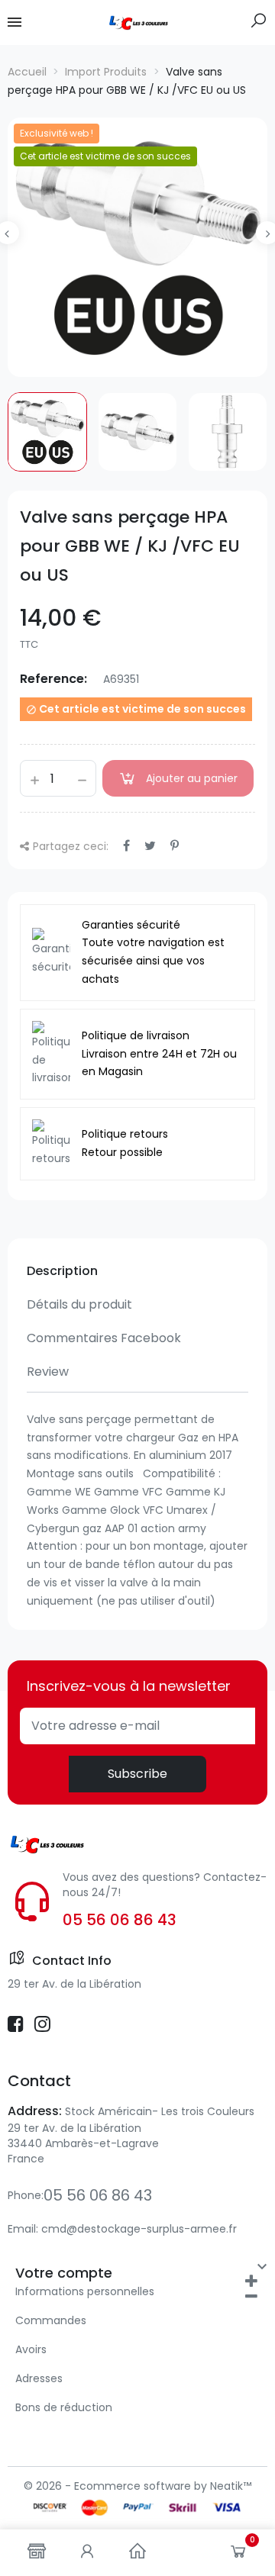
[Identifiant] (87, 2553)
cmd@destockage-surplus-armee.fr (139, 2229)
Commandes (51, 2320)
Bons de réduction (64, 2407)
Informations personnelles (85, 2291)
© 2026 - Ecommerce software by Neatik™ (137, 2486)
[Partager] (126, 846)
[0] (238, 2555)
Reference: (53, 679)
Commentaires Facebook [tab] (104, 1338)
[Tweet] (150, 846)
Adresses (39, 2378)
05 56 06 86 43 (120, 1920)
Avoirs (31, 2349)
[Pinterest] (175, 846)
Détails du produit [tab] (79, 1304)
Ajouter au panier (192, 778)
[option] (137, 247)
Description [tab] (62, 1271)
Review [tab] (48, 1372)
